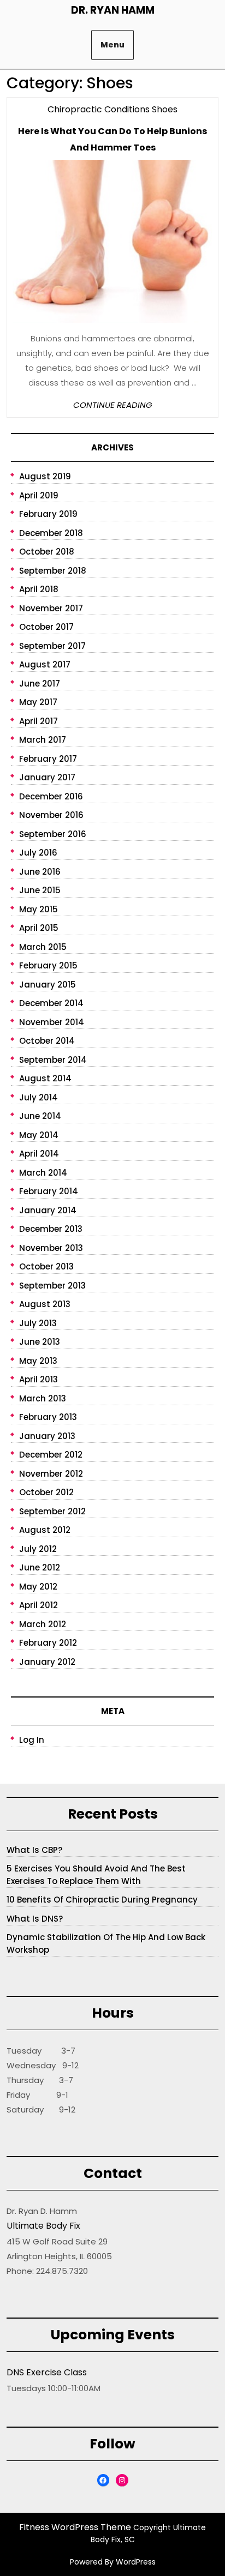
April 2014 (39, 1154)
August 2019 (45, 476)
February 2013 (48, 1417)
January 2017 (47, 777)
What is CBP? (34, 1850)
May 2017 (38, 702)
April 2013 (39, 1379)
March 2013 (43, 1398)
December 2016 (51, 796)
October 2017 (46, 627)
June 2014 (40, 1116)
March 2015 (43, 947)
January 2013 (47, 1436)
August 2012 (45, 1530)
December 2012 (51, 1455)
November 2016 (51, 815)
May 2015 (39, 909)
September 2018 (53, 571)
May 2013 (38, 1361)
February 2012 (48, 1643)
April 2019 (39, 495)
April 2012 (39, 1605)
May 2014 (39, 1135)
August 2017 (45, 664)
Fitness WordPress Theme (75, 2527)
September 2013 (52, 1286)
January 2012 (47, 1662)
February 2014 (49, 1191)
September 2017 (52, 646)
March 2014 (43, 1173)
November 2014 (52, 1022)
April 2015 (39, 928)
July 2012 (38, 1549)
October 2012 (46, 1492)
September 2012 (52, 1511)
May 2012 (38, 1587)
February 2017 (48, 759)
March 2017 (43, 740)
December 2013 (51, 1229)
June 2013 (40, 1342)
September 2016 (53, 834)
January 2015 (48, 985)
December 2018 (51, 533)
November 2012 (51, 1474)
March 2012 (43, 1624)
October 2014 (47, 1041)
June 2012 (40, 1567)
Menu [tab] (112, 45)
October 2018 (47, 552)
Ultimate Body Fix (43, 2226)
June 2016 (40, 872)
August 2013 (45, 1304)
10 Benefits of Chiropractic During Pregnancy (102, 1900)
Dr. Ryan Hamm (113, 10)
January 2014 (48, 1210)
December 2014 (51, 1003)
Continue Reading (113, 405)
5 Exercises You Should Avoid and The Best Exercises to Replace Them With (96, 1875)
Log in (32, 1740)
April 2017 (39, 721)
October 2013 (46, 1266)
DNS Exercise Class (47, 2372)
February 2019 (48, 514)
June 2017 (40, 684)
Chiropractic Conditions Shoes (112, 109)
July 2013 (38, 1323)
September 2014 (53, 1060)
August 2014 (45, 1078)
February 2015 (48, 965)
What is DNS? (35, 1919)
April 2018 (39, 589)
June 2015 (40, 890)
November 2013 (51, 1248)
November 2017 (51, 608)
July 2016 (38, 853)
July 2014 (39, 1097)
